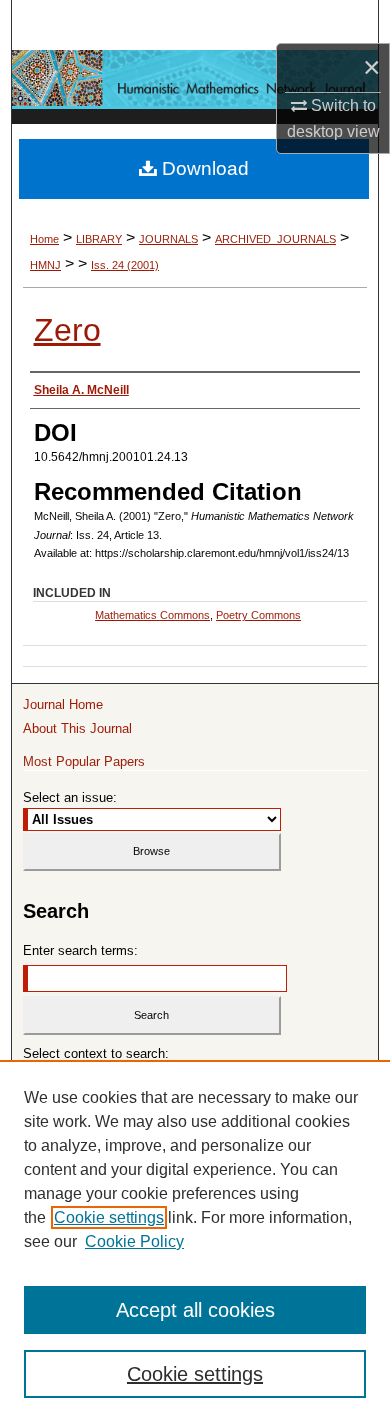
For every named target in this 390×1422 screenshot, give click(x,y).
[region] (195, 1241)
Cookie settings (109, 1217)
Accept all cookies (195, 1310)
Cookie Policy (134, 1241)
